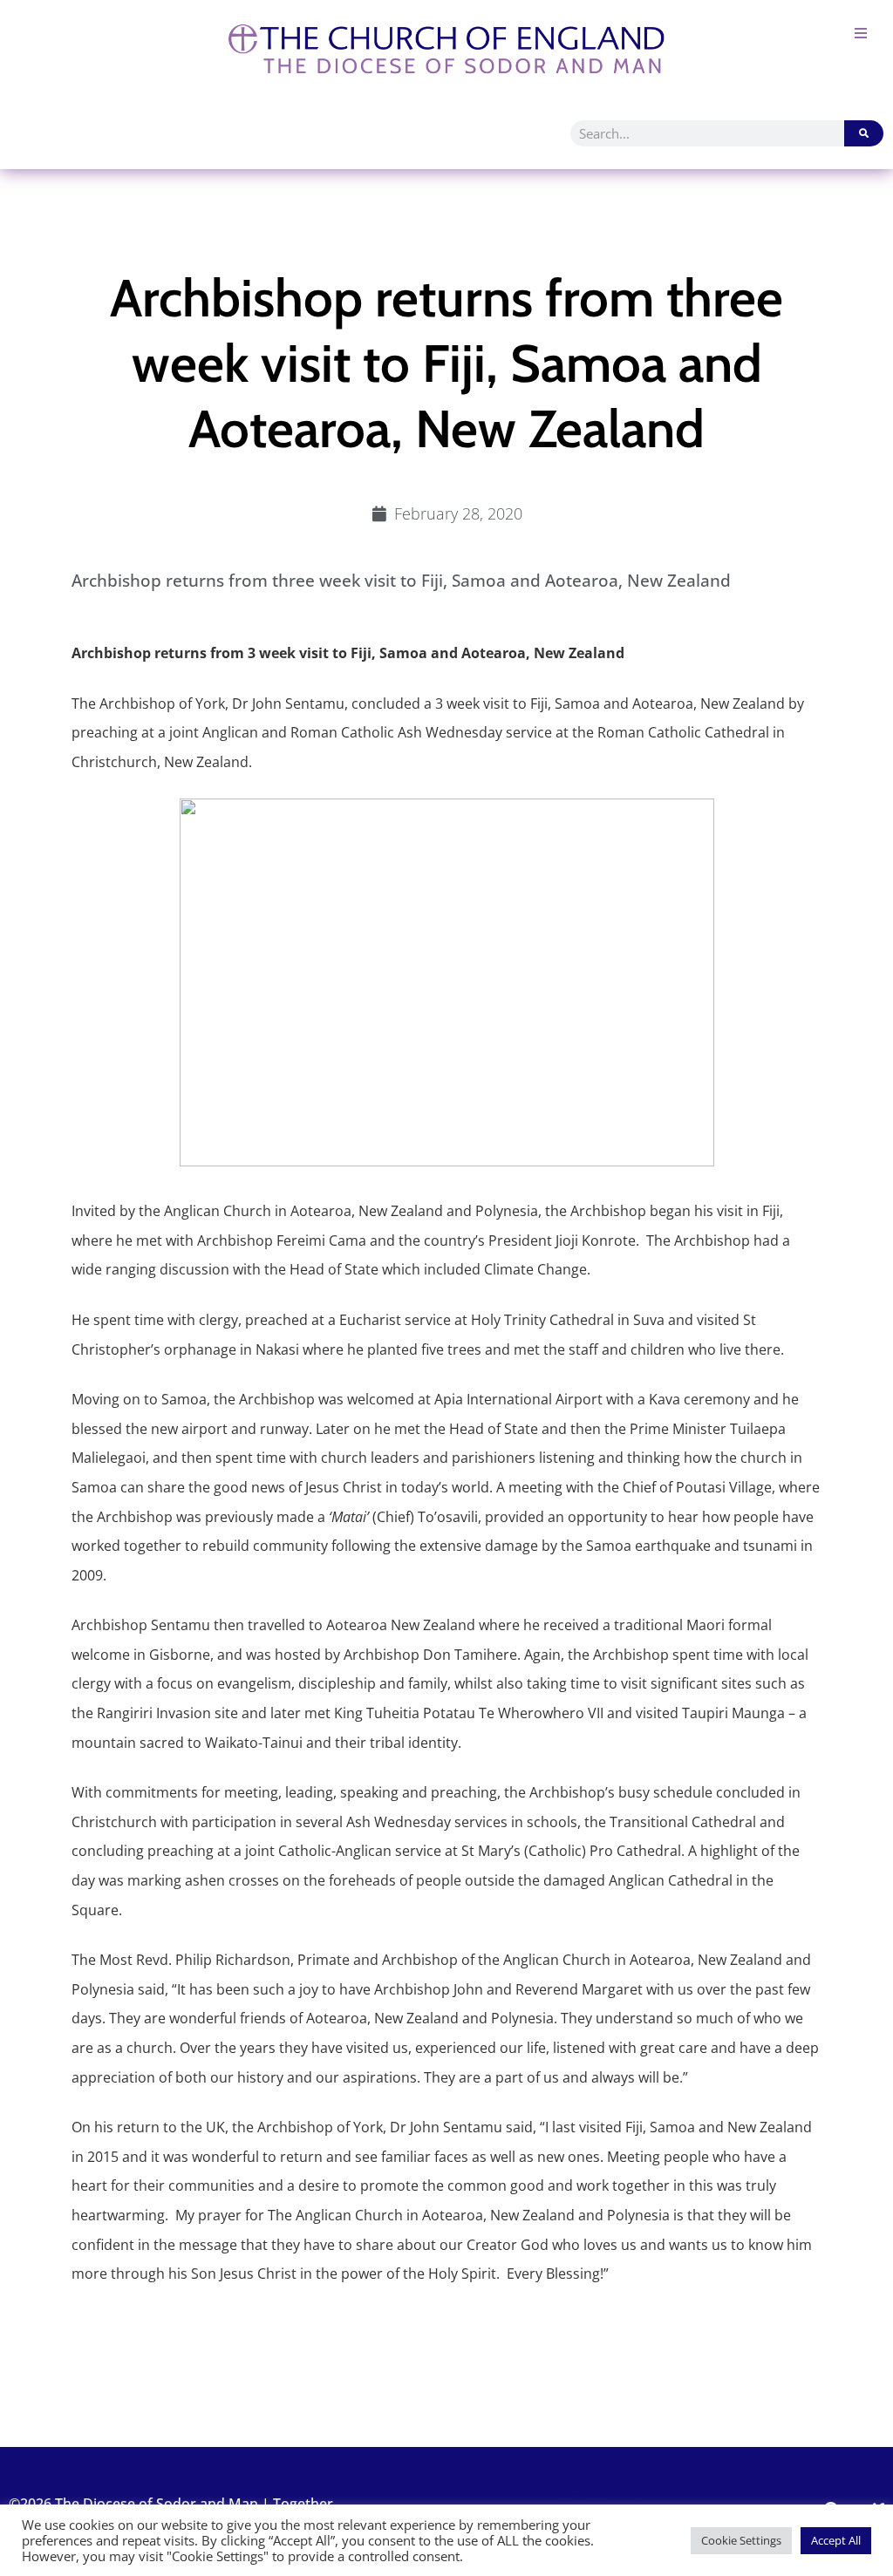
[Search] (864, 133)
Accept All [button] (836, 2540)
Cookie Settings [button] (741, 2540)
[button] (860, 33)
